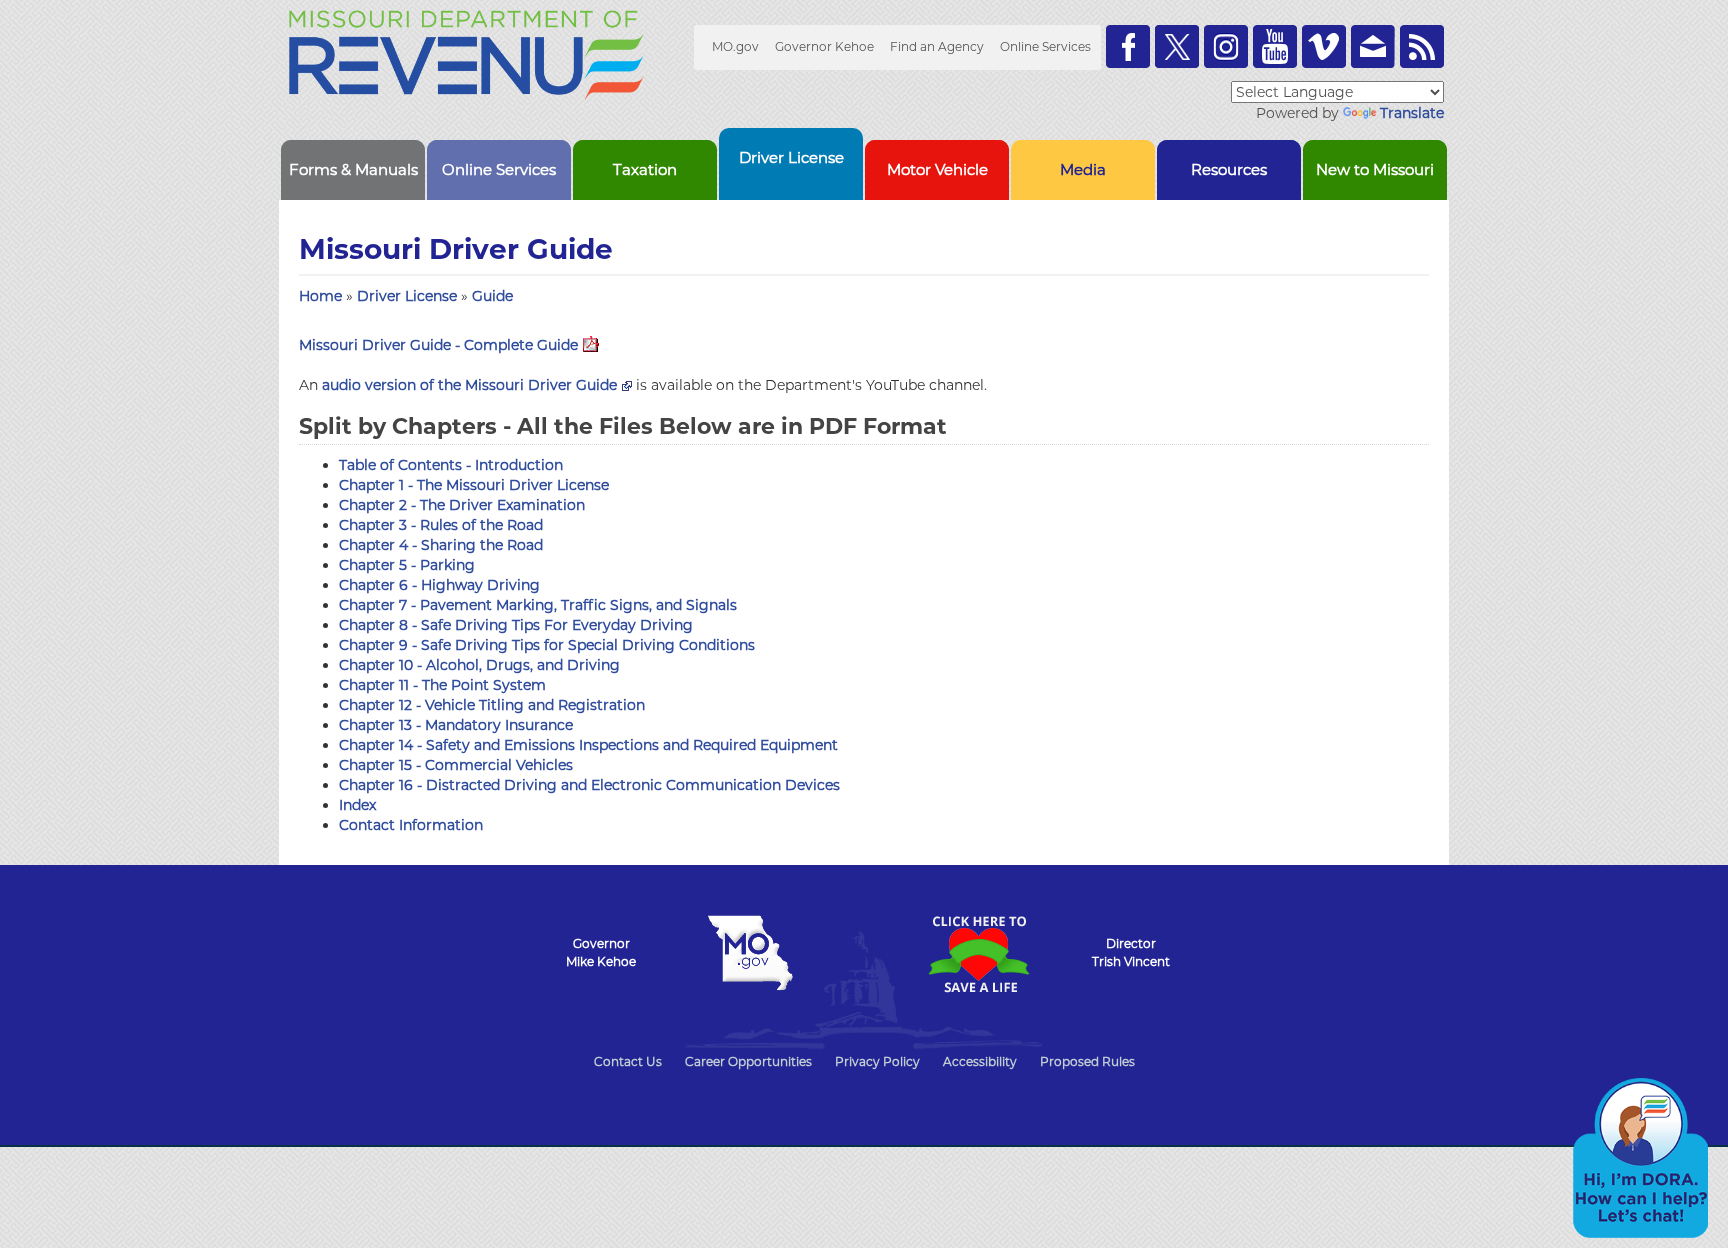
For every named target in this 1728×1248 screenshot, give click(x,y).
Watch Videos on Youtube (1275, 46)
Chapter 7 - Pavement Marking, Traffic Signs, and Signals (538, 605)
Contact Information (411, 825)
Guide (492, 296)
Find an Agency (937, 46)
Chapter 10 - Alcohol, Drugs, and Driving (479, 665)
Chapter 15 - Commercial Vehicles (456, 765)
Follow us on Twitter (1177, 46)
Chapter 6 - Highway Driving (439, 585)
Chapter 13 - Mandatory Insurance (456, 725)
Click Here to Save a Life (978, 954)
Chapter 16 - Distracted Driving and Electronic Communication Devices (589, 785)
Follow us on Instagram (1226, 46)
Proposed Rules (1087, 1061)
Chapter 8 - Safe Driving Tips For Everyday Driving (516, 625)
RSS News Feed (1422, 46)
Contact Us (628, 1061)
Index (357, 805)
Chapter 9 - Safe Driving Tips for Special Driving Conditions (547, 645)
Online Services (1045, 46)
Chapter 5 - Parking (407, 565)
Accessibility (980, 1061)
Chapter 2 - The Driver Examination (462, 505)
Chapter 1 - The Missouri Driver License (474, 485)
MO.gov (735, 46)
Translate (1412, 113)
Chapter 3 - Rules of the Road (441, 525)
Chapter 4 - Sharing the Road (441, 545)
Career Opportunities (748, 1061)
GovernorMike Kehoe (601, 952)
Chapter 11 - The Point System (442, 685)
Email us (1373, 46)
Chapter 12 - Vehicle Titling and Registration (492, 705)
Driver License (409, 296)
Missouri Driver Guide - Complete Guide (438, 345)
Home (320, 296)
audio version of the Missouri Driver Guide (469, 385)
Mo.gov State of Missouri (750, 953)
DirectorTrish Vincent (1131, 952)
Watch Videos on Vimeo (1324, 46)
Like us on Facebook (1128, 46)
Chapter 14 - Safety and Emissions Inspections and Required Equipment (588, 745)
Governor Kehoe (824, 46)
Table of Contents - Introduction (451, 465)
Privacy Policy (877, 1061)
